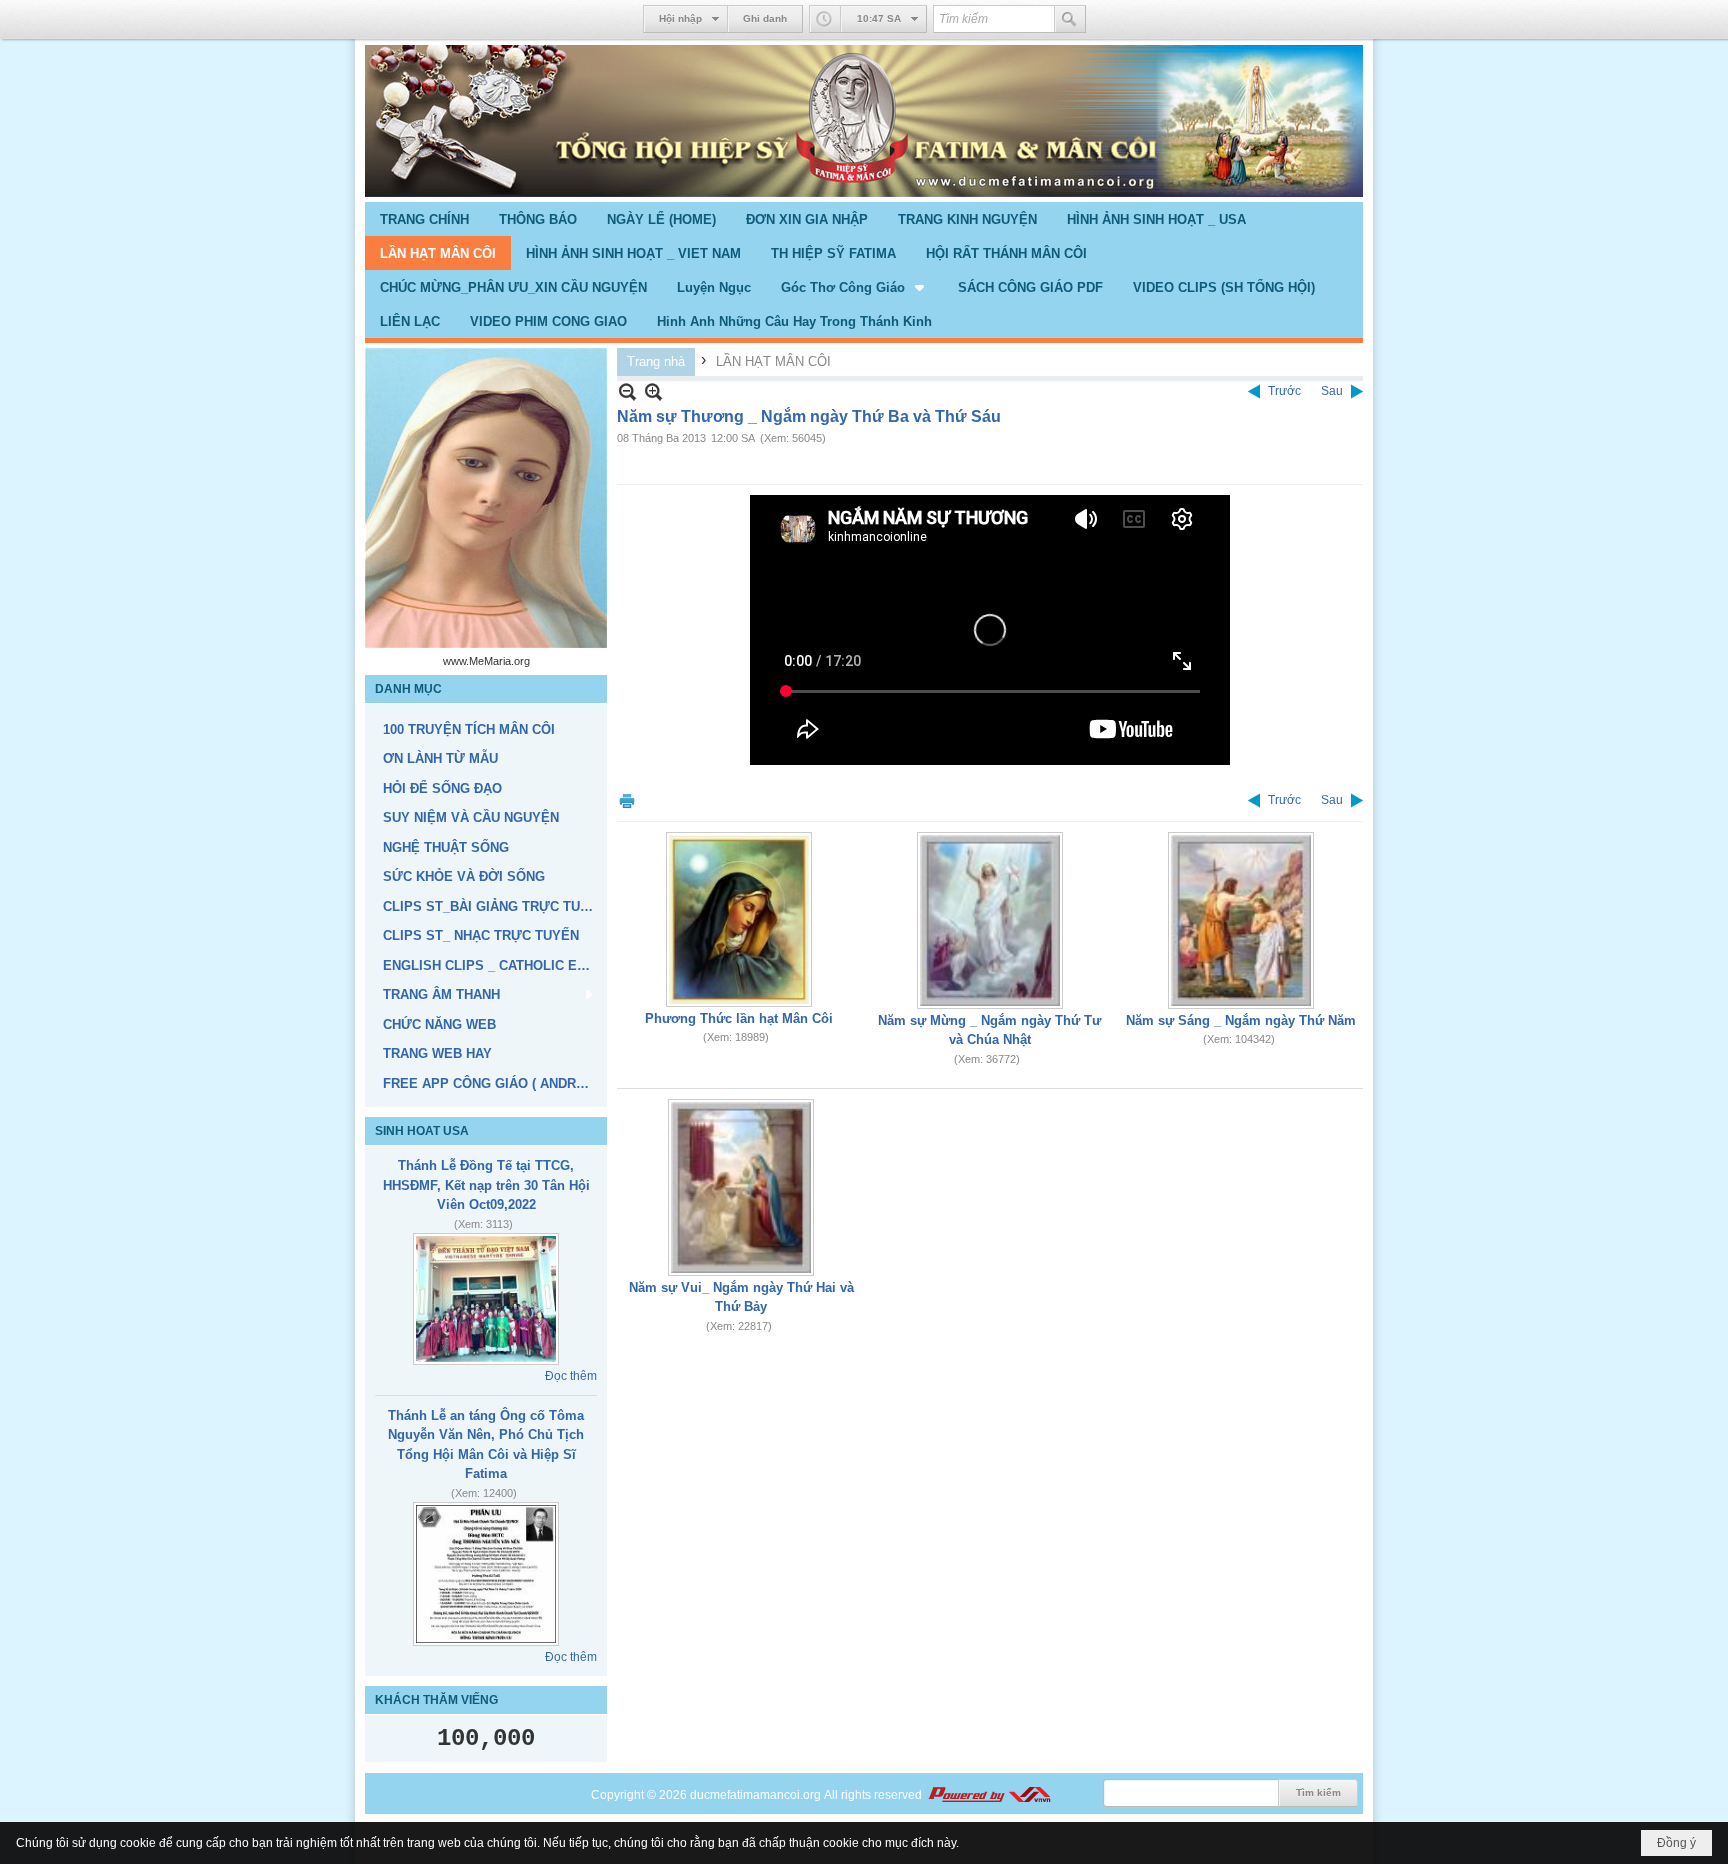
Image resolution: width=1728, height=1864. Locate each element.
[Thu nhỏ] (627, 391)
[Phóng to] (653, 391)
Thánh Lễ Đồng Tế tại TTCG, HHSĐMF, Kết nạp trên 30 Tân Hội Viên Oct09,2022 (486, 1185)
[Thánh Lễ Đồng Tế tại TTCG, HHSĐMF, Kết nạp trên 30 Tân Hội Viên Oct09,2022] (486, 1299)
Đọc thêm (571, 1376)
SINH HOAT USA (422, 1131)
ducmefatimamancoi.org (755, 1795)
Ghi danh (765, 18)
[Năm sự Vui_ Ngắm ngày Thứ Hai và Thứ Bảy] (741, 1187)
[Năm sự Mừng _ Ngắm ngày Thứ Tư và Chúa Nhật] (990, 920)
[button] (854, 287)
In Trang (627, 800)
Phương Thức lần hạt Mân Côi (739, 1018)
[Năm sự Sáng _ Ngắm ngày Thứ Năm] (1241, 920)
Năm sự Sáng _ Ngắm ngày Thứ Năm (1241, 1020)
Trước (1284, 391)
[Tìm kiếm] (1070, 19)
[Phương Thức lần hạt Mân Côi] (739, 919)
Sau (1332, 391)
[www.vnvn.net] (989, 1795)
